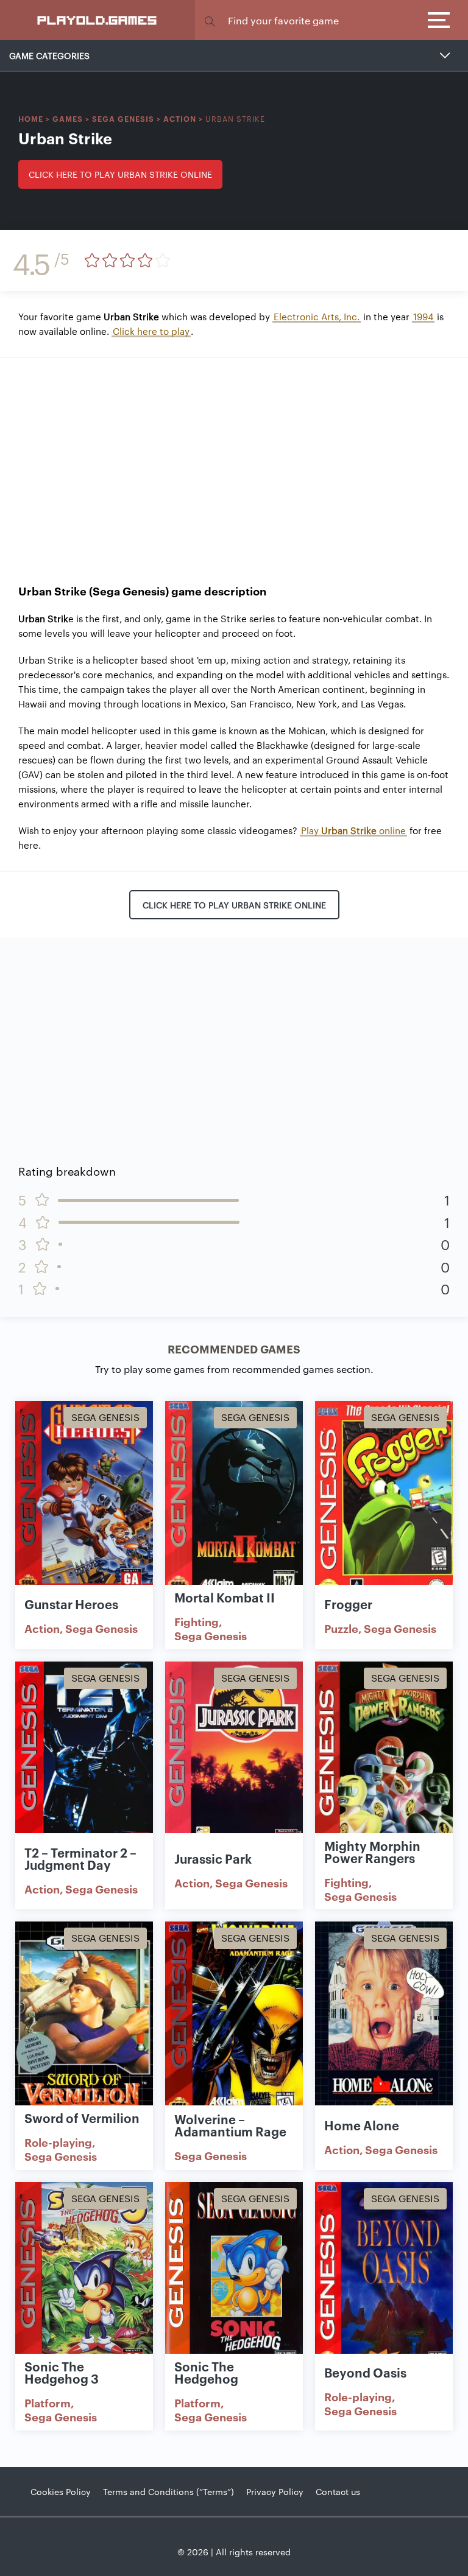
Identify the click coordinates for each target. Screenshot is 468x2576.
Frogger (348, 1604)
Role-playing (58, 2142)
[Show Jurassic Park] (234, 1761)
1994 (423, 316)
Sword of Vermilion (82, 2118)
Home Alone (362, 2125)
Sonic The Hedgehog (206, 2372)
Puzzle (341, 1628)
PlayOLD (98, 19)
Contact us (338, 2491)
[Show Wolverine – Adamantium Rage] (234, 2021)
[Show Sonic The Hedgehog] (234, 2282)
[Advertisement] (234, 462)
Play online (353, 830)
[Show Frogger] (384, 1501)
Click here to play (151, 331)
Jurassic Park (213, 1858)
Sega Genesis (123, 118)
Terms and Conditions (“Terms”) (168, 2491)
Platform (48, 2402)
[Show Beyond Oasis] (384, 2282)
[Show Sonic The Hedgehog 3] (84, 2282)
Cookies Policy (61, 2491)
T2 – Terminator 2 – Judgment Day (80, 1858)
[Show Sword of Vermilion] (84, 2021)
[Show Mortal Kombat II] (234, 1501)
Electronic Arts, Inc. (317, 316)
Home (31, 118)
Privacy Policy (275, 2491)
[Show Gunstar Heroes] (84, 1501)
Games (68, 118)
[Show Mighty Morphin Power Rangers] (384, 1761)
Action (180, 118)
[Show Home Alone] (384, 2021)
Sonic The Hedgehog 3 (62, 2372)
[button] (210, 20)
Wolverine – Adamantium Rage (230, 2125)
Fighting (197, 1621)
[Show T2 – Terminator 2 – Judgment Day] (84, 1761)
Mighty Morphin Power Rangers (372, 1851)
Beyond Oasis (365, 2372)
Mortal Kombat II (225, 1597)
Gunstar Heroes (71, 1604)
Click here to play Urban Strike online (120, 174)
